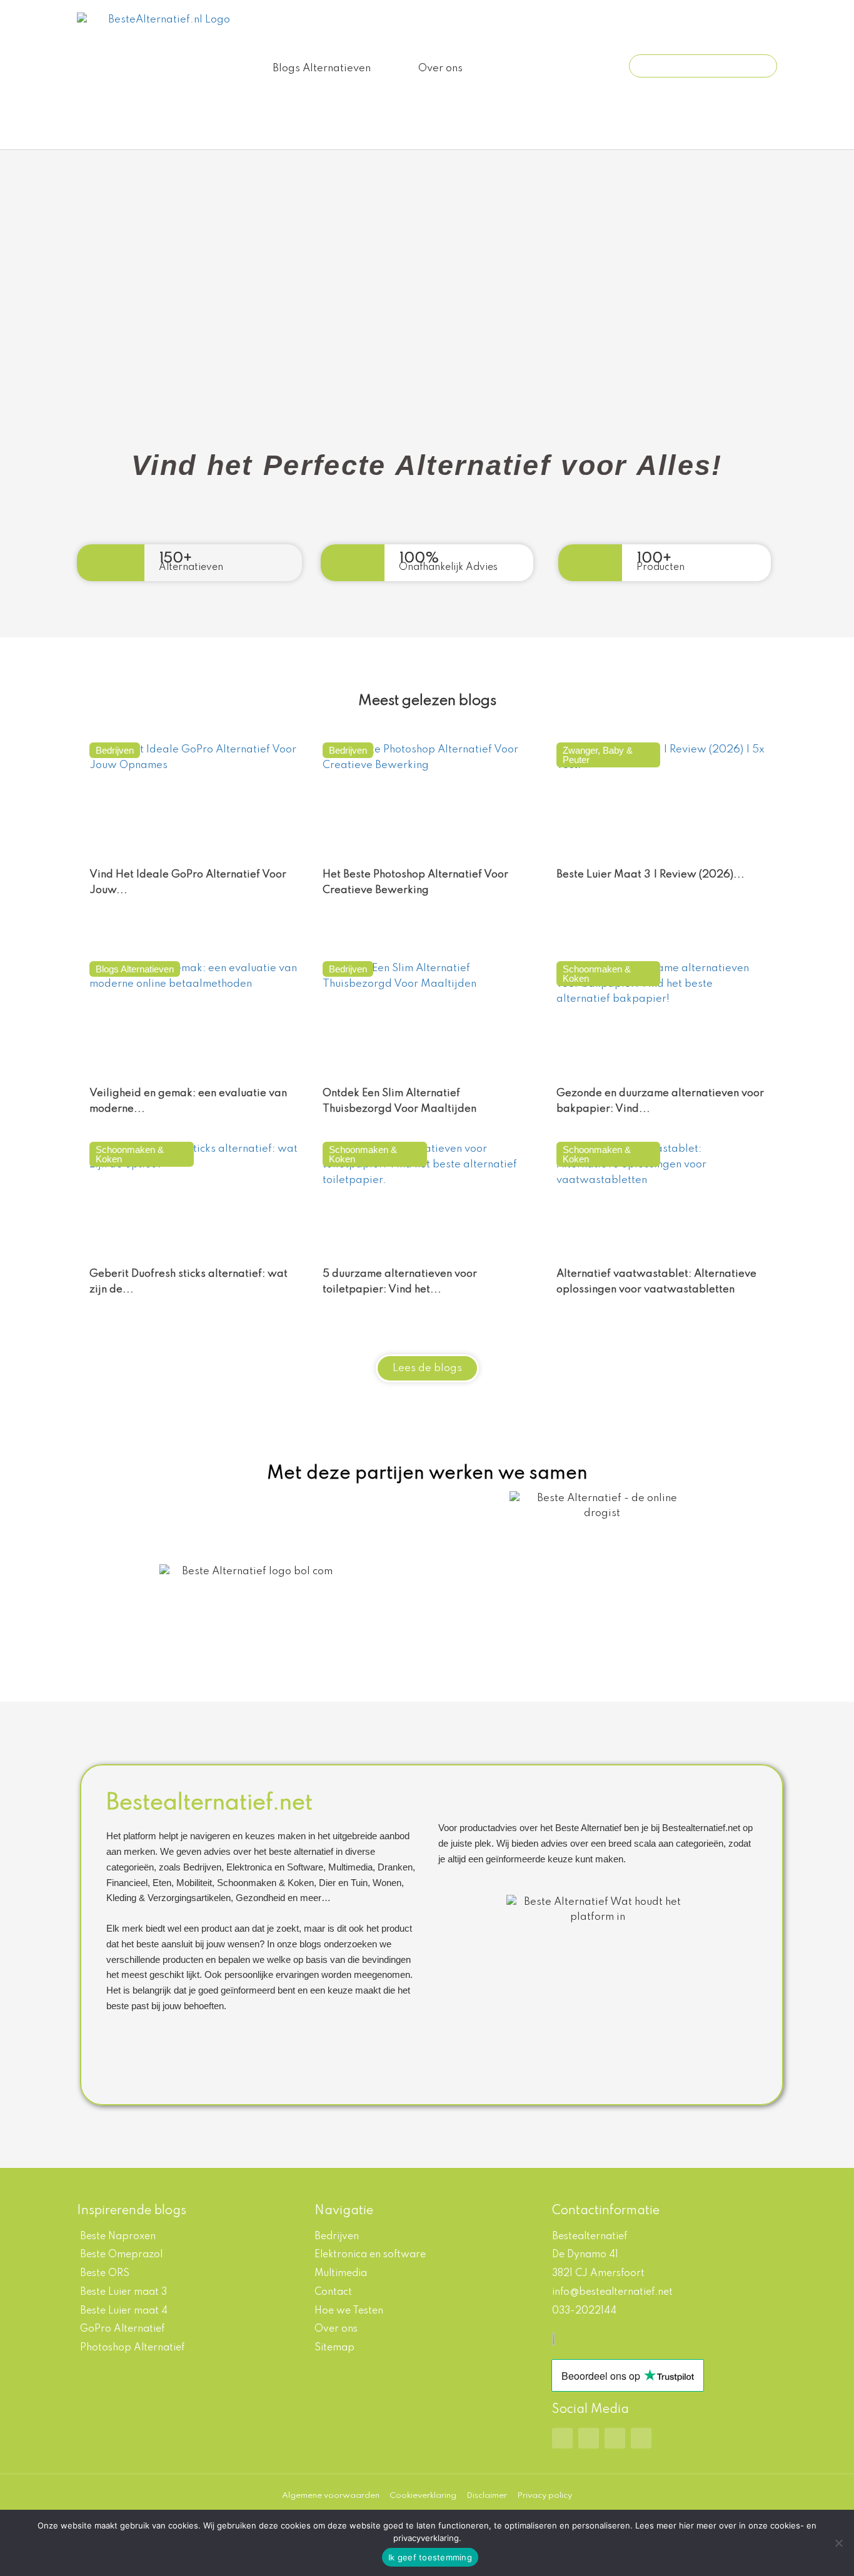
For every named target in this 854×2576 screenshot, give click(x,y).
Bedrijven (115, 750)
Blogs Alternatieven (322, 68)
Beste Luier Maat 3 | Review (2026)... (651, 875)
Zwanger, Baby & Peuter (598, 755)
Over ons (440, 68)
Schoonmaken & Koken (597, 974)
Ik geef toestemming (430, 2557)
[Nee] (838, 2543)
